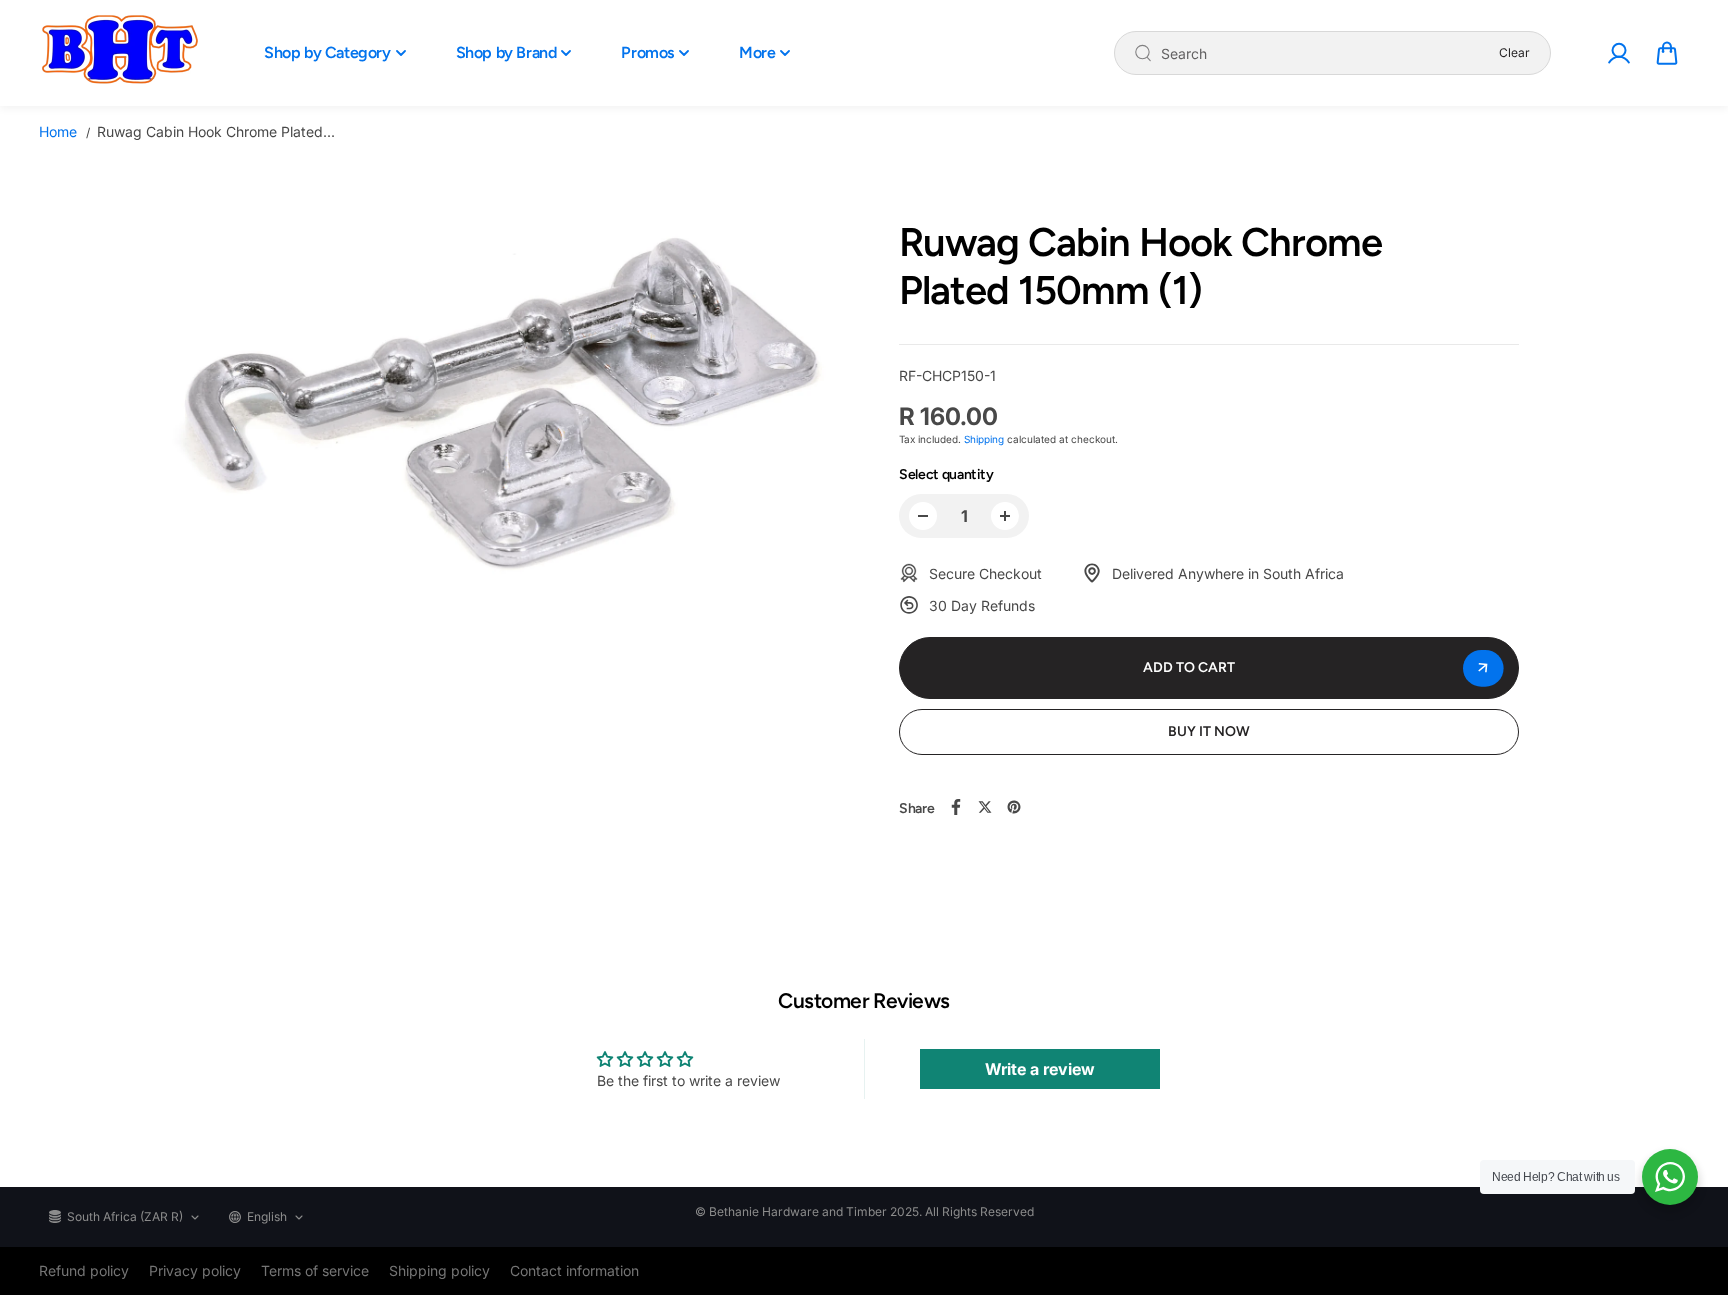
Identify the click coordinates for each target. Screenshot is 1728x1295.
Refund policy (84, 1270)
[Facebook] (956, 807)
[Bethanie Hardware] (119, 53)
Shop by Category (327, 52)
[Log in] (1618, 53)
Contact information (574, 1270)
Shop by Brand (506, 52)
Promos (647, 52)
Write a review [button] (1040, 1069)
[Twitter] (985, 807)
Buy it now (1209, 731)
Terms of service (315, 1270)
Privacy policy (195, 1270)
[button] (1667, 53)
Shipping (984, 439)
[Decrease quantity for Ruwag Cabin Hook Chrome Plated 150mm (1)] (923, 516)
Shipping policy (439, 1270)
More (757, 52)
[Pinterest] (1014, 807)
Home (58, 131)
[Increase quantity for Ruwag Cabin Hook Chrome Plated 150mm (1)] (1005, 516)
